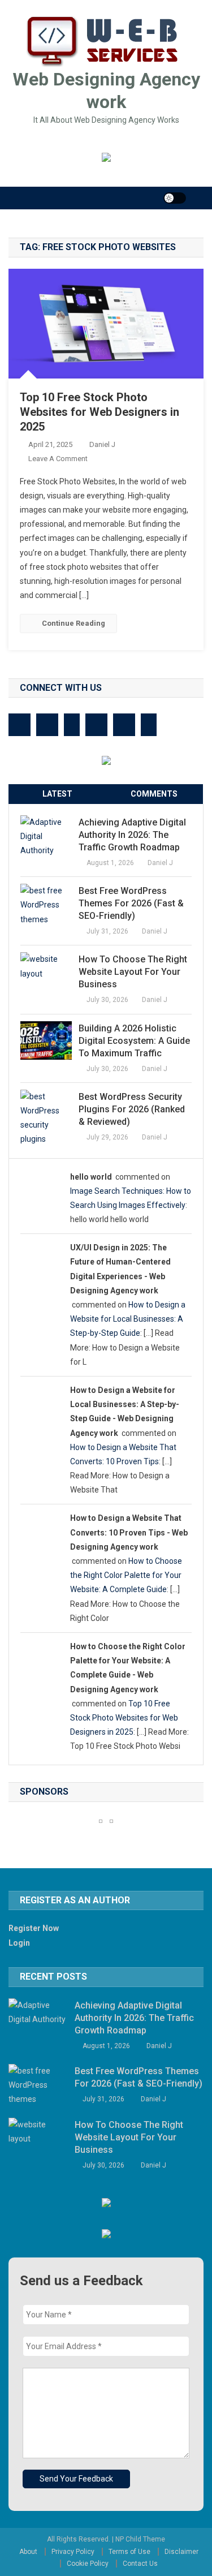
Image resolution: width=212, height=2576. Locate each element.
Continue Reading (73, 623)
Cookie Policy (88, 2564)
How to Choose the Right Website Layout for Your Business (133, 972)
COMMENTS (154, 794)
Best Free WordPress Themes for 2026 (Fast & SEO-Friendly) (131, 903)
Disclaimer (181, 2552)
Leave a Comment (58, 459)
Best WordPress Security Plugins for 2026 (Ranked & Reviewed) (132, 1109)
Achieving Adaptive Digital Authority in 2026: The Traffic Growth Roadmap (132, 835)
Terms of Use (129, 2552)
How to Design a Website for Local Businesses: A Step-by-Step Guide (128, 1319)
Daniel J (102, 444)
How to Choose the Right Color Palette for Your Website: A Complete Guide (126, 1575)
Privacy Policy (73, 2552)
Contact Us (140, 2564)
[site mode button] (175, 198)
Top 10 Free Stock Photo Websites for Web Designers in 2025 (99, 412)
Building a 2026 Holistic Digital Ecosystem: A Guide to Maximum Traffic (134, 1041)
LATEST (57, 794)
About (28, 2552)
